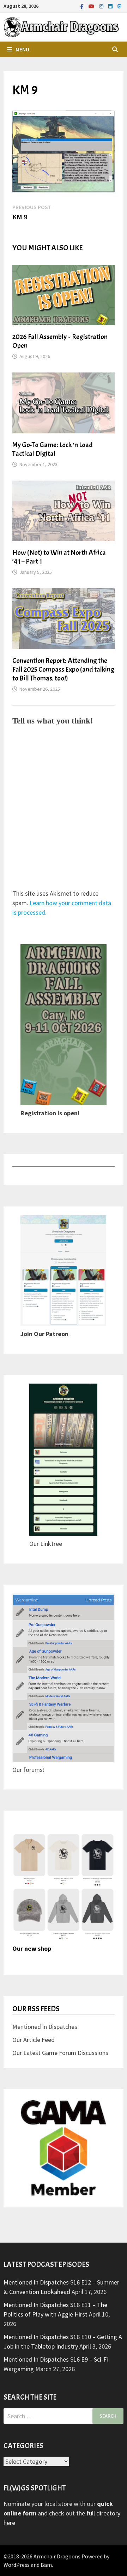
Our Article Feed (34, 2040)
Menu (22, 49)
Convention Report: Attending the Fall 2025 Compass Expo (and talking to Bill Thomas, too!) (63, 669)
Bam (46, 2565)
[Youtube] (92, 6)
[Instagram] (102, 6)
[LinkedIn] (111, 6)
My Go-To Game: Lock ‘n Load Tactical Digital (53, 449)
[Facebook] (83, 6)
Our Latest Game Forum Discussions (60, 2053)
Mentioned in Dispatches (45, 2027)
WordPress (17, 2565)
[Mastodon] (120, 6)
